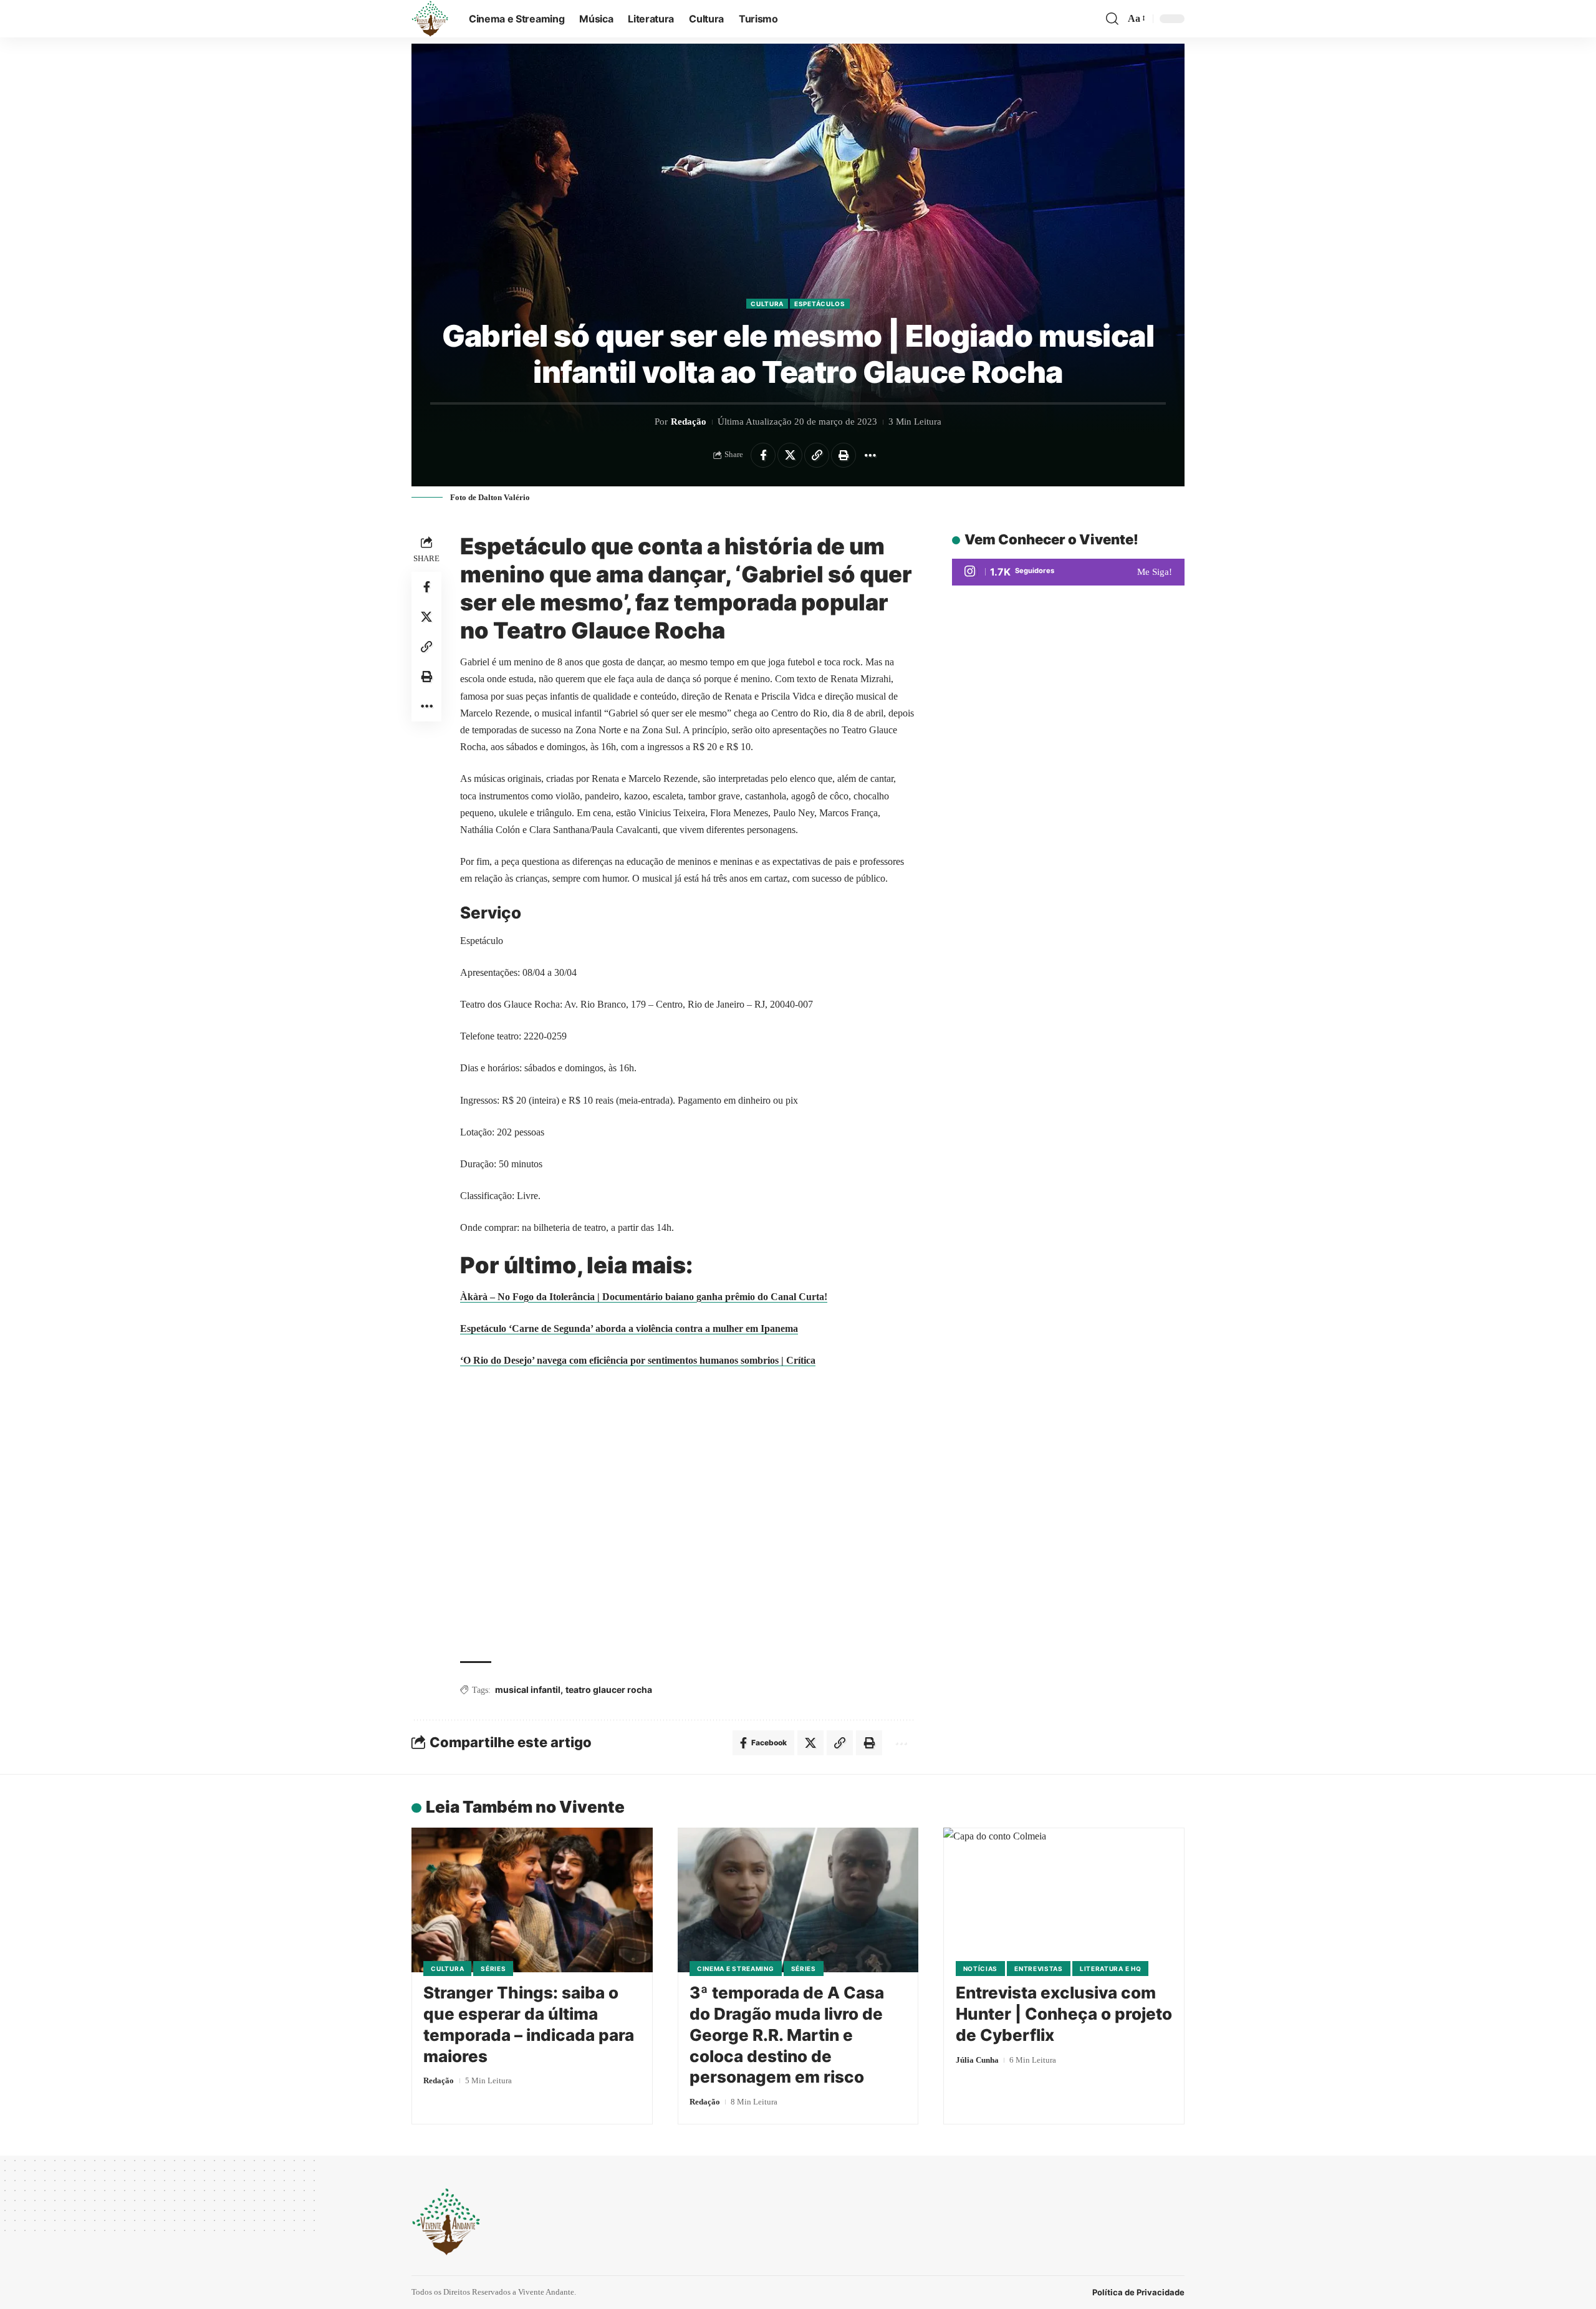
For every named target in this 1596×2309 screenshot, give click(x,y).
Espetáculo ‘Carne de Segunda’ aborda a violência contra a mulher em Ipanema (629, 1328)
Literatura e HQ (1111, 1969)
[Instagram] (1068, 572)
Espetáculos (820, 304)
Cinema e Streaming (736, 1969)
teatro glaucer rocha (609, 1690)
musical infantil (528, 1690)
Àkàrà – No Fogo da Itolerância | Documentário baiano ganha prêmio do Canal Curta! (644, 1297)
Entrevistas (1039, 1969)
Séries (493, 1969)
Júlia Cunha (977, 2060)
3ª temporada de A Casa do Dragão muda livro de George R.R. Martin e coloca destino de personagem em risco (787, 2035)
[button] (1112, 19)
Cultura (767, 304)
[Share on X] (790, 455)
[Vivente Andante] (430, 19)
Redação (689, 422)
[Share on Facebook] (763, 455)
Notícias (981, 1969)
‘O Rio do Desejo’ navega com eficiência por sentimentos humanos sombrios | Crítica (638, 1360)
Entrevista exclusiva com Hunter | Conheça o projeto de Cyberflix (1064, 2014)
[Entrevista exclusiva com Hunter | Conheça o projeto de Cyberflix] (1064, 1900)
